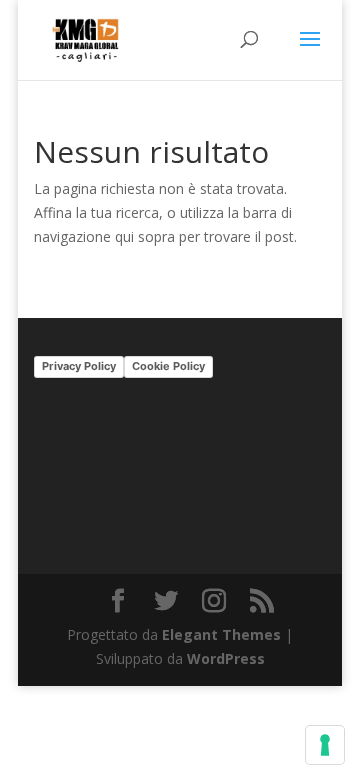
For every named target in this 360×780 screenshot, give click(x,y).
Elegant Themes (221, 634)
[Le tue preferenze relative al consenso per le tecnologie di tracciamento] (325, 745)
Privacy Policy (79, 366)
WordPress (226, 658)
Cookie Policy (168, 366)
